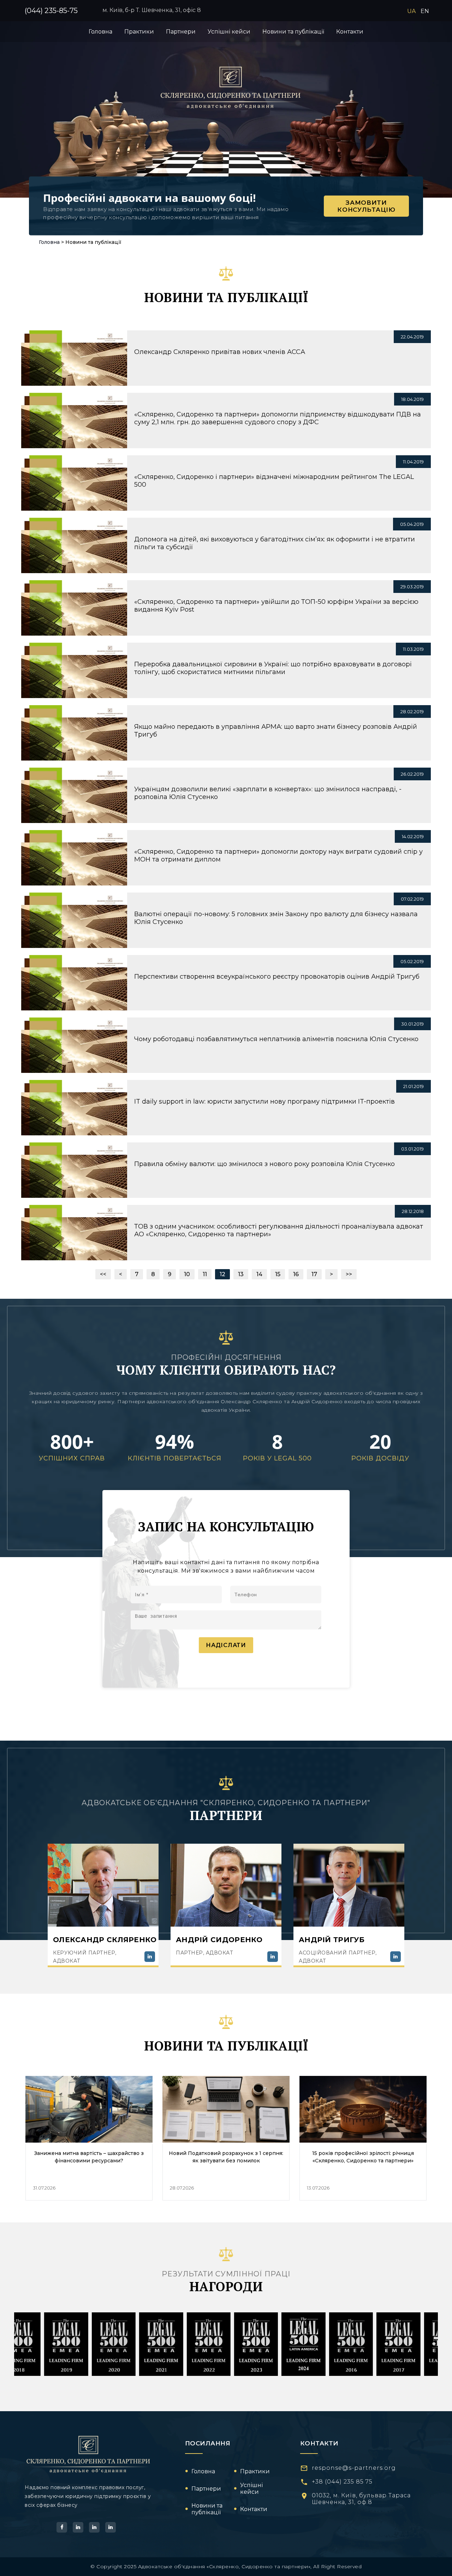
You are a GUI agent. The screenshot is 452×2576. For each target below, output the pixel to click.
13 (241, 1274)
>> (349, 1274)
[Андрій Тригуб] (395, 1957)
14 (259, 1274)
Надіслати (226, 1645)
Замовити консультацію (366, 206)
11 (205, 1274)
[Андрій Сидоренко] (273, 1957)
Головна (49, 242)
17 (314, 1274)
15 (278, 1274)
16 (296, 1274)
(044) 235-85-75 (51, 11)
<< (103, 1274)
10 (187, 1274)
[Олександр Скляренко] (150, 1957)
